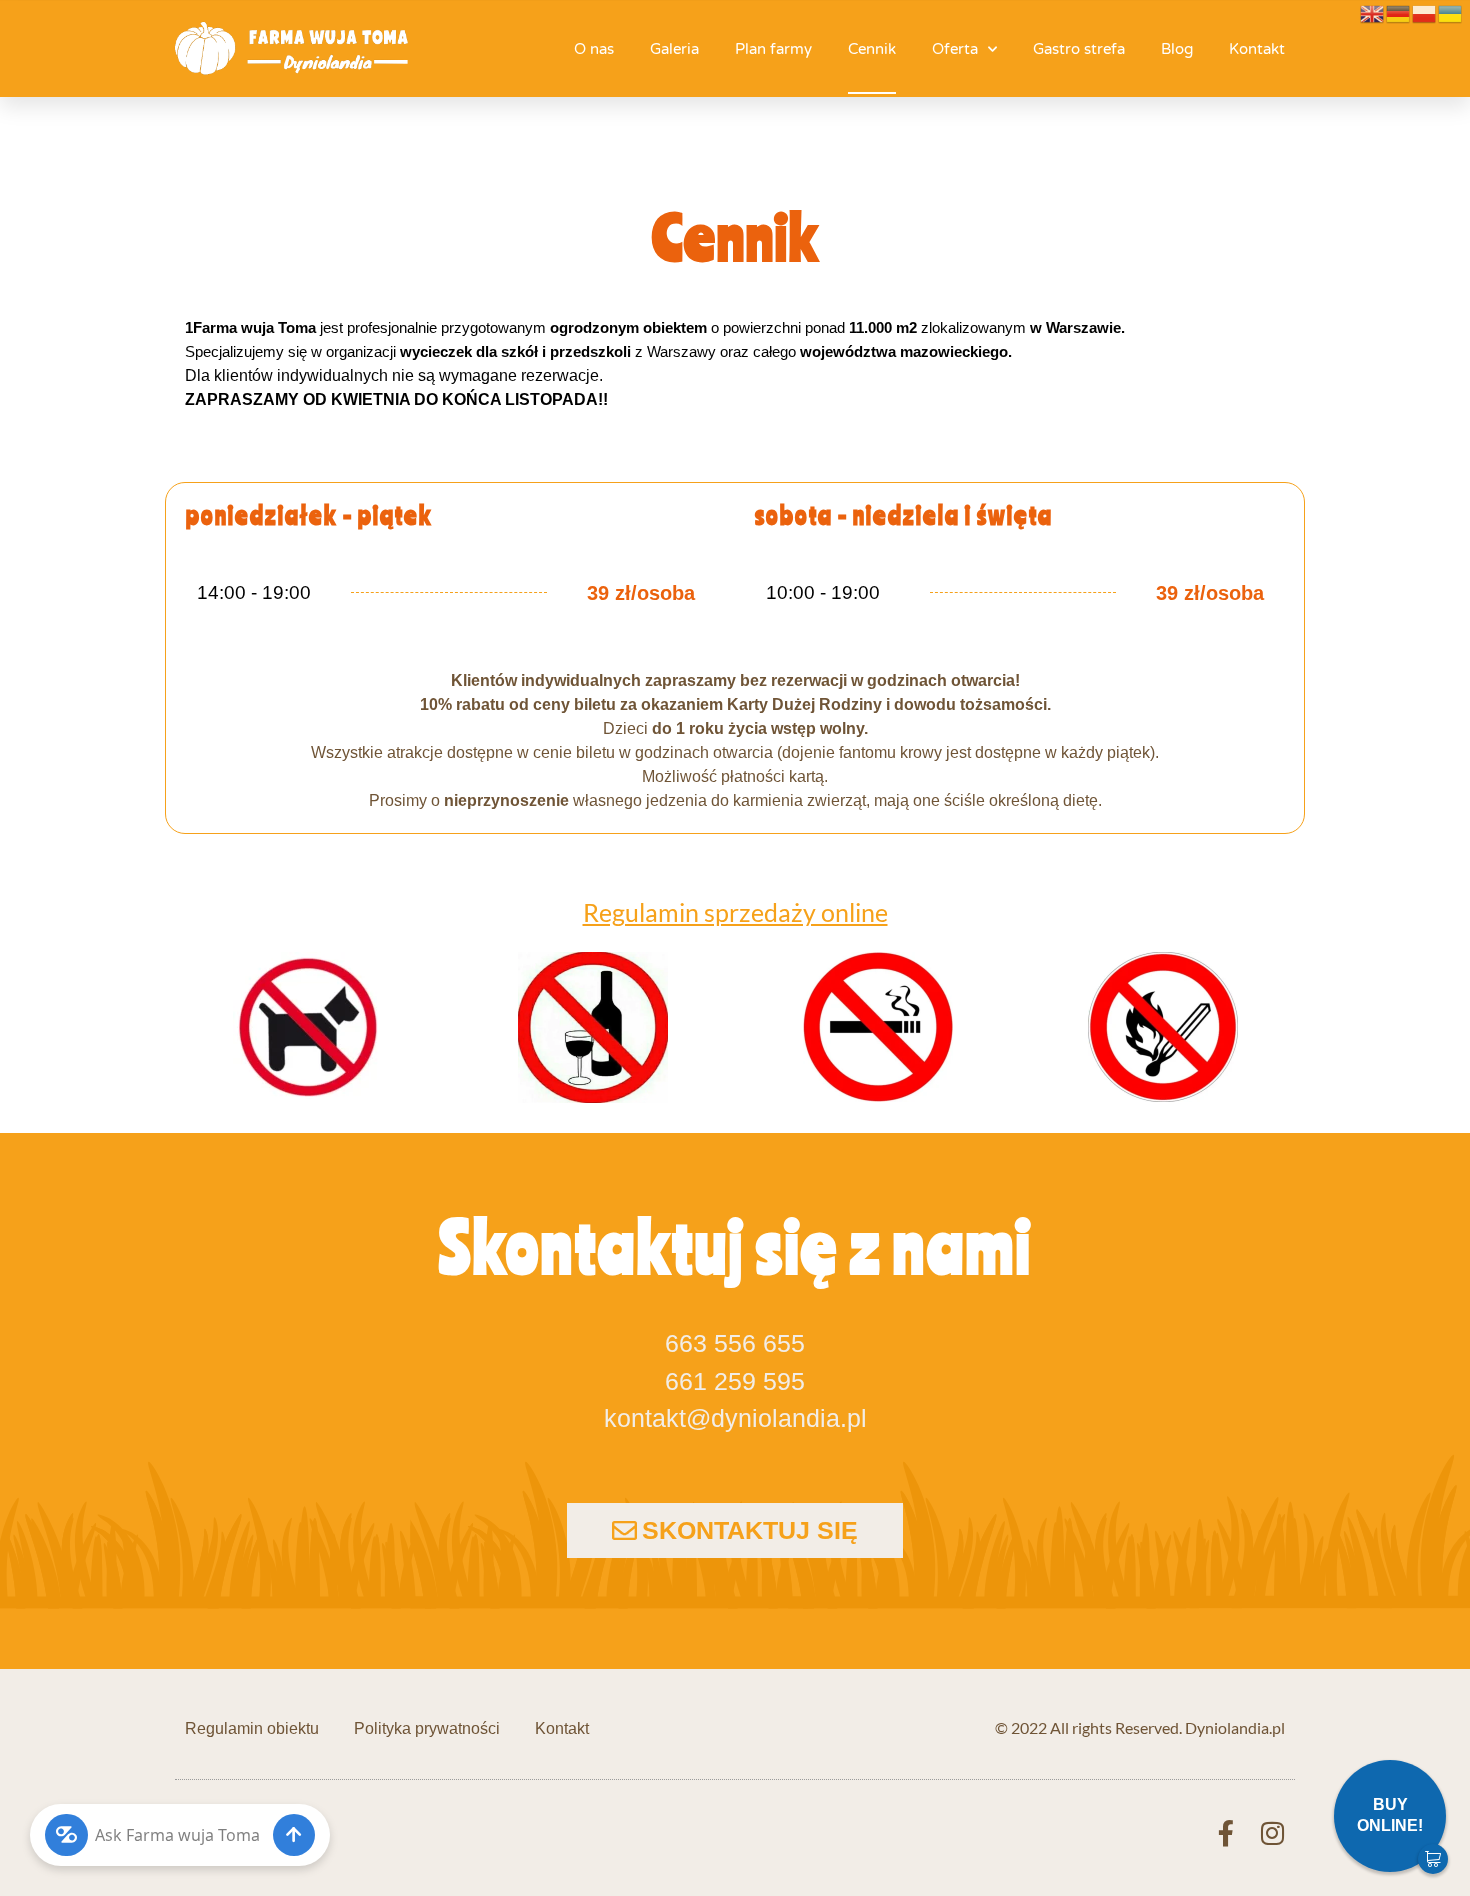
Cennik (872, 49)
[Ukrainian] (1451, 11)
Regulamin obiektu (252, 1728)
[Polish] (1425, 11)
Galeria (674, 49)
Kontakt (1257, 49)
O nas (594, 49)
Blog (1177, 49)
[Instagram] (1272, 1833)
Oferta (955, 49)
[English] (1373, 11)
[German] (1399, 11)
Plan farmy (773, 49)
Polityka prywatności (427, 1728)
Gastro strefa (1079, 49)
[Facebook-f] (1226, 1833)
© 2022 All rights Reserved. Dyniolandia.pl (1140, 1727)
